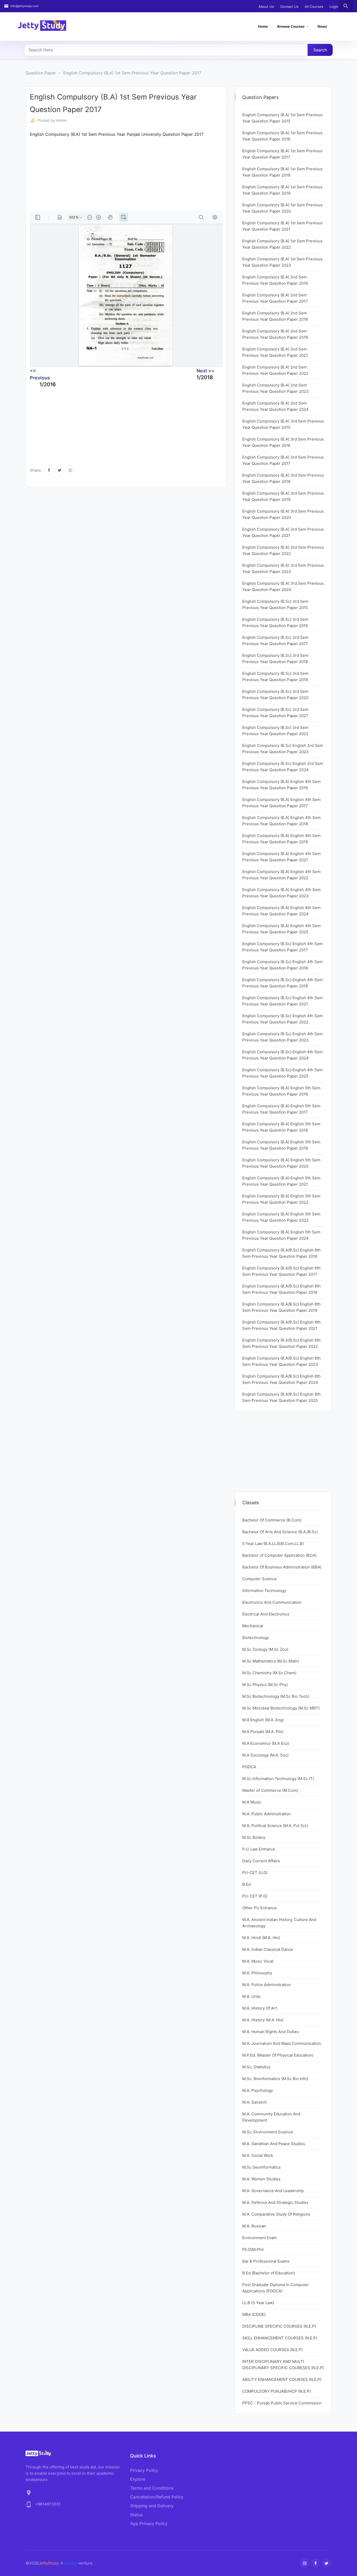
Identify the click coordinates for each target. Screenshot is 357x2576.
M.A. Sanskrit (254, 2102)
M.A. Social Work (258, 2155)
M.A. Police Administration (267, 1985)
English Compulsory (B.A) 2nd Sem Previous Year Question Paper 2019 (275, 334)
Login (334, 7)
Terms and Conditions (152, 2488)
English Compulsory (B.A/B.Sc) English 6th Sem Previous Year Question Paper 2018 (281, 1289)
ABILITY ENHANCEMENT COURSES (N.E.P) (282, 2379)
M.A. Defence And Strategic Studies (275, 2202)
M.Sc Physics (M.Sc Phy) (265, 1685)
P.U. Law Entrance (259, 1849)
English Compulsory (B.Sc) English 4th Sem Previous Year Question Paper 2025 (283, 1073)
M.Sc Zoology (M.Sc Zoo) (265, 1649)
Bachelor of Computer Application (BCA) (279, 1555)
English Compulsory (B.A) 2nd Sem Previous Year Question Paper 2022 (275, 370)
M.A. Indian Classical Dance (268, 1949)
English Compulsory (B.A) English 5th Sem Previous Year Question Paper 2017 (281, 1109)
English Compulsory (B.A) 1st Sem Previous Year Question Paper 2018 (282, 172)
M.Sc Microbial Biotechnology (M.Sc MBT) (281, 1708)
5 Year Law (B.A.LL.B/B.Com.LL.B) (273, 1544)
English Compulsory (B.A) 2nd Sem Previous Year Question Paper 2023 (275, 388)
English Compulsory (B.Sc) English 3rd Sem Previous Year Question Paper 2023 (283, 749)
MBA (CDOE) (254, 2314)
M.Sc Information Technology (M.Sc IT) (278, 1779)
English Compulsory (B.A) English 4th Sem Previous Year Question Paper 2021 (281, 857)
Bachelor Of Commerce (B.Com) (272, 1520)
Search (320, 50)
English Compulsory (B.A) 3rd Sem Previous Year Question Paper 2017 (283, 460)
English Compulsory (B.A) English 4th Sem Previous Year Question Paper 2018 (281, 821)
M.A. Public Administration (267, 1814)
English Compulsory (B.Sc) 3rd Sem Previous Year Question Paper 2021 (275, 713)
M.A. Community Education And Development (271, 2117)
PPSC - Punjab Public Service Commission (282, 2403)
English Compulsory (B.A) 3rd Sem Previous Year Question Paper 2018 (283, 478)
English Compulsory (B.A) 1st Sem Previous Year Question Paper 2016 (282, 136)
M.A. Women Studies (261, 2179)
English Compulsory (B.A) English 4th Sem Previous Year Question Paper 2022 (281, 875)
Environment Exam (260, 2238)
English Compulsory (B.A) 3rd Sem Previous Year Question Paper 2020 (283, 514)
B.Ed (246, 1884)
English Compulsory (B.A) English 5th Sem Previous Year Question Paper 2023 (281, 1217)
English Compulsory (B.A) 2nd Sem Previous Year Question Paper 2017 (275, 298)
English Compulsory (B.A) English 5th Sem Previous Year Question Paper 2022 (281, 1199)
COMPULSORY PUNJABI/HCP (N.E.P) (277, 2391)
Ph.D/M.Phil (253, 2249)
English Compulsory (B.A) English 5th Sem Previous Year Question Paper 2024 (281, 1235)
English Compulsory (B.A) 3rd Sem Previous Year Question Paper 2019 (283, 496)
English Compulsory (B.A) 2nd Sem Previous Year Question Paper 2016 (275, 280)
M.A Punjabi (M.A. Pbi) (263, 1732)
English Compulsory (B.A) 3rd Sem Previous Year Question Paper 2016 (283, 442)
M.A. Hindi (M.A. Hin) (261, 1938)
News (322, 26)
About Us (266, 7)
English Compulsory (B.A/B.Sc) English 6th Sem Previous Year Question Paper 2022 (281, 1343)
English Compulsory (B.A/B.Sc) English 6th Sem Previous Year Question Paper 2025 (281, 1397)
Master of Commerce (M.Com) (270, 1790)
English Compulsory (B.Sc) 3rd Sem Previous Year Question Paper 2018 (275, 658)
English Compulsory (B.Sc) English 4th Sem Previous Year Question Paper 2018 (283, 965)
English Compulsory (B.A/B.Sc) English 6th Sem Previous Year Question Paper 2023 (281, 1361)
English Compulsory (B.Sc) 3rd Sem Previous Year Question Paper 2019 (275, 677)
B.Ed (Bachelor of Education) (269, 2273)
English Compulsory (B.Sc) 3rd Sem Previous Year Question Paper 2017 (275, 640)
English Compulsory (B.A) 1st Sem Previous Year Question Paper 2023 (282, 262)
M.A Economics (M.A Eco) (266, 1743)
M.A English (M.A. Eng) (263, 1720)
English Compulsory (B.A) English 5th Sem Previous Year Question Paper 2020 (281, 1163)
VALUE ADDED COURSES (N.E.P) (272, 2350)
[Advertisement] (187, 174)
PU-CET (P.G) (255, 1896)
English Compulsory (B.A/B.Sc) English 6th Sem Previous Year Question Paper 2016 (281, 1253)
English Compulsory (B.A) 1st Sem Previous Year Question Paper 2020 (282, 208)
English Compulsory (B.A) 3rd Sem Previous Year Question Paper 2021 (283, 532)
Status (136, 2515)
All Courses (314, 7)
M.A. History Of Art (260, 2008)
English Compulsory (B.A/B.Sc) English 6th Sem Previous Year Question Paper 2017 (281, 1271)
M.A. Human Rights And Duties (270, 2032)
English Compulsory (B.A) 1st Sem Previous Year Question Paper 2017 (132, 73)
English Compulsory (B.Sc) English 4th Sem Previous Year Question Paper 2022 (283, 1019)
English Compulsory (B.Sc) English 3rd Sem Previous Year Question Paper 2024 (283, 767)
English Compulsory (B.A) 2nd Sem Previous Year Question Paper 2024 (275, 406)
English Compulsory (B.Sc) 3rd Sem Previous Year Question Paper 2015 (275, 604)
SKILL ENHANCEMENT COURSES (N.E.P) (280, 2338)
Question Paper (41, 73)
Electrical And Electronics (266, 1614)
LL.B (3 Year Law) (258, 2303)
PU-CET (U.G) (255, 1873)
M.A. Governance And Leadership (273, 2191)
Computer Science (260, 1579)
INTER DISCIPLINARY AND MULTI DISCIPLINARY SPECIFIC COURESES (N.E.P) (283, 2365)
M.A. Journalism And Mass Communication (282, 2043)
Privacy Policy (144, 2470)
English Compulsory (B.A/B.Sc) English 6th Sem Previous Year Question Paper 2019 (281, 1307)
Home (263, 26)
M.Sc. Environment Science (268, 2132)
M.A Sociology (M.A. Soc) (265, 1755)
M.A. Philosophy (257, 1973)
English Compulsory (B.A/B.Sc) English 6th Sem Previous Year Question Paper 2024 (281, 1379)
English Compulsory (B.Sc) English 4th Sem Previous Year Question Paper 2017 (283, 947)
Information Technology (264, 1591)
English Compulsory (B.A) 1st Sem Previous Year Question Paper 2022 (282, 244)
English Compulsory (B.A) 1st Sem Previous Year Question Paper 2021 (282, 226)
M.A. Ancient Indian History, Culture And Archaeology (279, 1923)
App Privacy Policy (149, 2524)
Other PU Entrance (260, 1908)
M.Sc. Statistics (256, 2067)
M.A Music (252, 1802)
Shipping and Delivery (152, 2506)
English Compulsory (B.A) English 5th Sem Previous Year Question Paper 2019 (281, 1145)
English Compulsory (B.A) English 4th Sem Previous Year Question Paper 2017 (281, 803)
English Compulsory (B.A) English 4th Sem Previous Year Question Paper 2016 (281, 785)
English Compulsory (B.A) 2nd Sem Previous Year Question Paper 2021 (275, 352)
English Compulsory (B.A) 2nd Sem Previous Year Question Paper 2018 (275, 316)
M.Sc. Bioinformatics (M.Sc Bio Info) (275, 2079)
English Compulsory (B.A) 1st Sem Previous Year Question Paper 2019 (282, 190)
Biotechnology (256, 1638)
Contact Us (289, 7)
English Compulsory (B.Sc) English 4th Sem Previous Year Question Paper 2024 (283, 1055)
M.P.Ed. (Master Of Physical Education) (278, 2055)
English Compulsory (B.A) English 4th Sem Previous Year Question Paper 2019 (281, 839)
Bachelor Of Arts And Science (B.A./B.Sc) (280, 1532)
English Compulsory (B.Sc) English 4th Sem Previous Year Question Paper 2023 (283, 1037)
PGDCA (249, 1767)
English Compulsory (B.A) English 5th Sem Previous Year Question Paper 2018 (281, 1127)
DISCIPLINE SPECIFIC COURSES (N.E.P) (279, 2326)
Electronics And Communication (272, 1602)
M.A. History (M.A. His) (263, 2020)
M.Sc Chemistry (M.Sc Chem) (269, 1673)
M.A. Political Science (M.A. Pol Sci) (275, 1826)
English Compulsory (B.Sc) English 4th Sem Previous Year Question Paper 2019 (283, 983)
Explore (138, 2479)
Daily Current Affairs (261, 1861)
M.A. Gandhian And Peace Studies (274, 2144)
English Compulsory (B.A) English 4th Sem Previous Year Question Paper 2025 (281, 929)
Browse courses (291, 26)
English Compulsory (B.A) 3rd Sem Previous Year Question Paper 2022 (283, 550)
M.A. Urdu (251, 1996)
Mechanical (253, 1626)
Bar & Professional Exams (266, 2261)
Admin (62, 120)
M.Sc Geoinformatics (261, 2167)
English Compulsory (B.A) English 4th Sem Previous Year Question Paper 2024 (281, 911)
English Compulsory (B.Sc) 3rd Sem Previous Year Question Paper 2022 (275, 731)
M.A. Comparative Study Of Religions (276, 2214)
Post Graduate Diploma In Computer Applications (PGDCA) (276, 2288)
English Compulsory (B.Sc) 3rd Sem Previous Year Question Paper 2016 (275, 622)
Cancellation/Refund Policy (157, 2497)
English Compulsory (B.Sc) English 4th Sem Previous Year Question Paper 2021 (283, 1001)
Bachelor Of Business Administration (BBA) (282, 1567)
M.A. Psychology (258, 2090)
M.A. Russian (254, 2226)
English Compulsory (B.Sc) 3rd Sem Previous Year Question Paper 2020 (275, 695)
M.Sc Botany (254, 1837)
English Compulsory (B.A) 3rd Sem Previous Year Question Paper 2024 (283, 586)
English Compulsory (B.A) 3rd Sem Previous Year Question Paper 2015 (283, 424)
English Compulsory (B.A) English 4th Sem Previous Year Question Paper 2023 (281, 893)
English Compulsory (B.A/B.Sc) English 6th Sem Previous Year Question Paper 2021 (281, 1325)
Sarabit (71, 2563)
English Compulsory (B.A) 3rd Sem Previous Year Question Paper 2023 (283, 568)
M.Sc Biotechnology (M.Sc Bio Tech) (276, 1696)
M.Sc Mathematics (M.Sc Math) (271, 1661)
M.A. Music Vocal (258, 1961)
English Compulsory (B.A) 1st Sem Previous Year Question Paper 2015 (282, 118)
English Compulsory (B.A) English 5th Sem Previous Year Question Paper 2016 (281, 1091)
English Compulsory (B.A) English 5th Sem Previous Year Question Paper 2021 (281, 1181)
